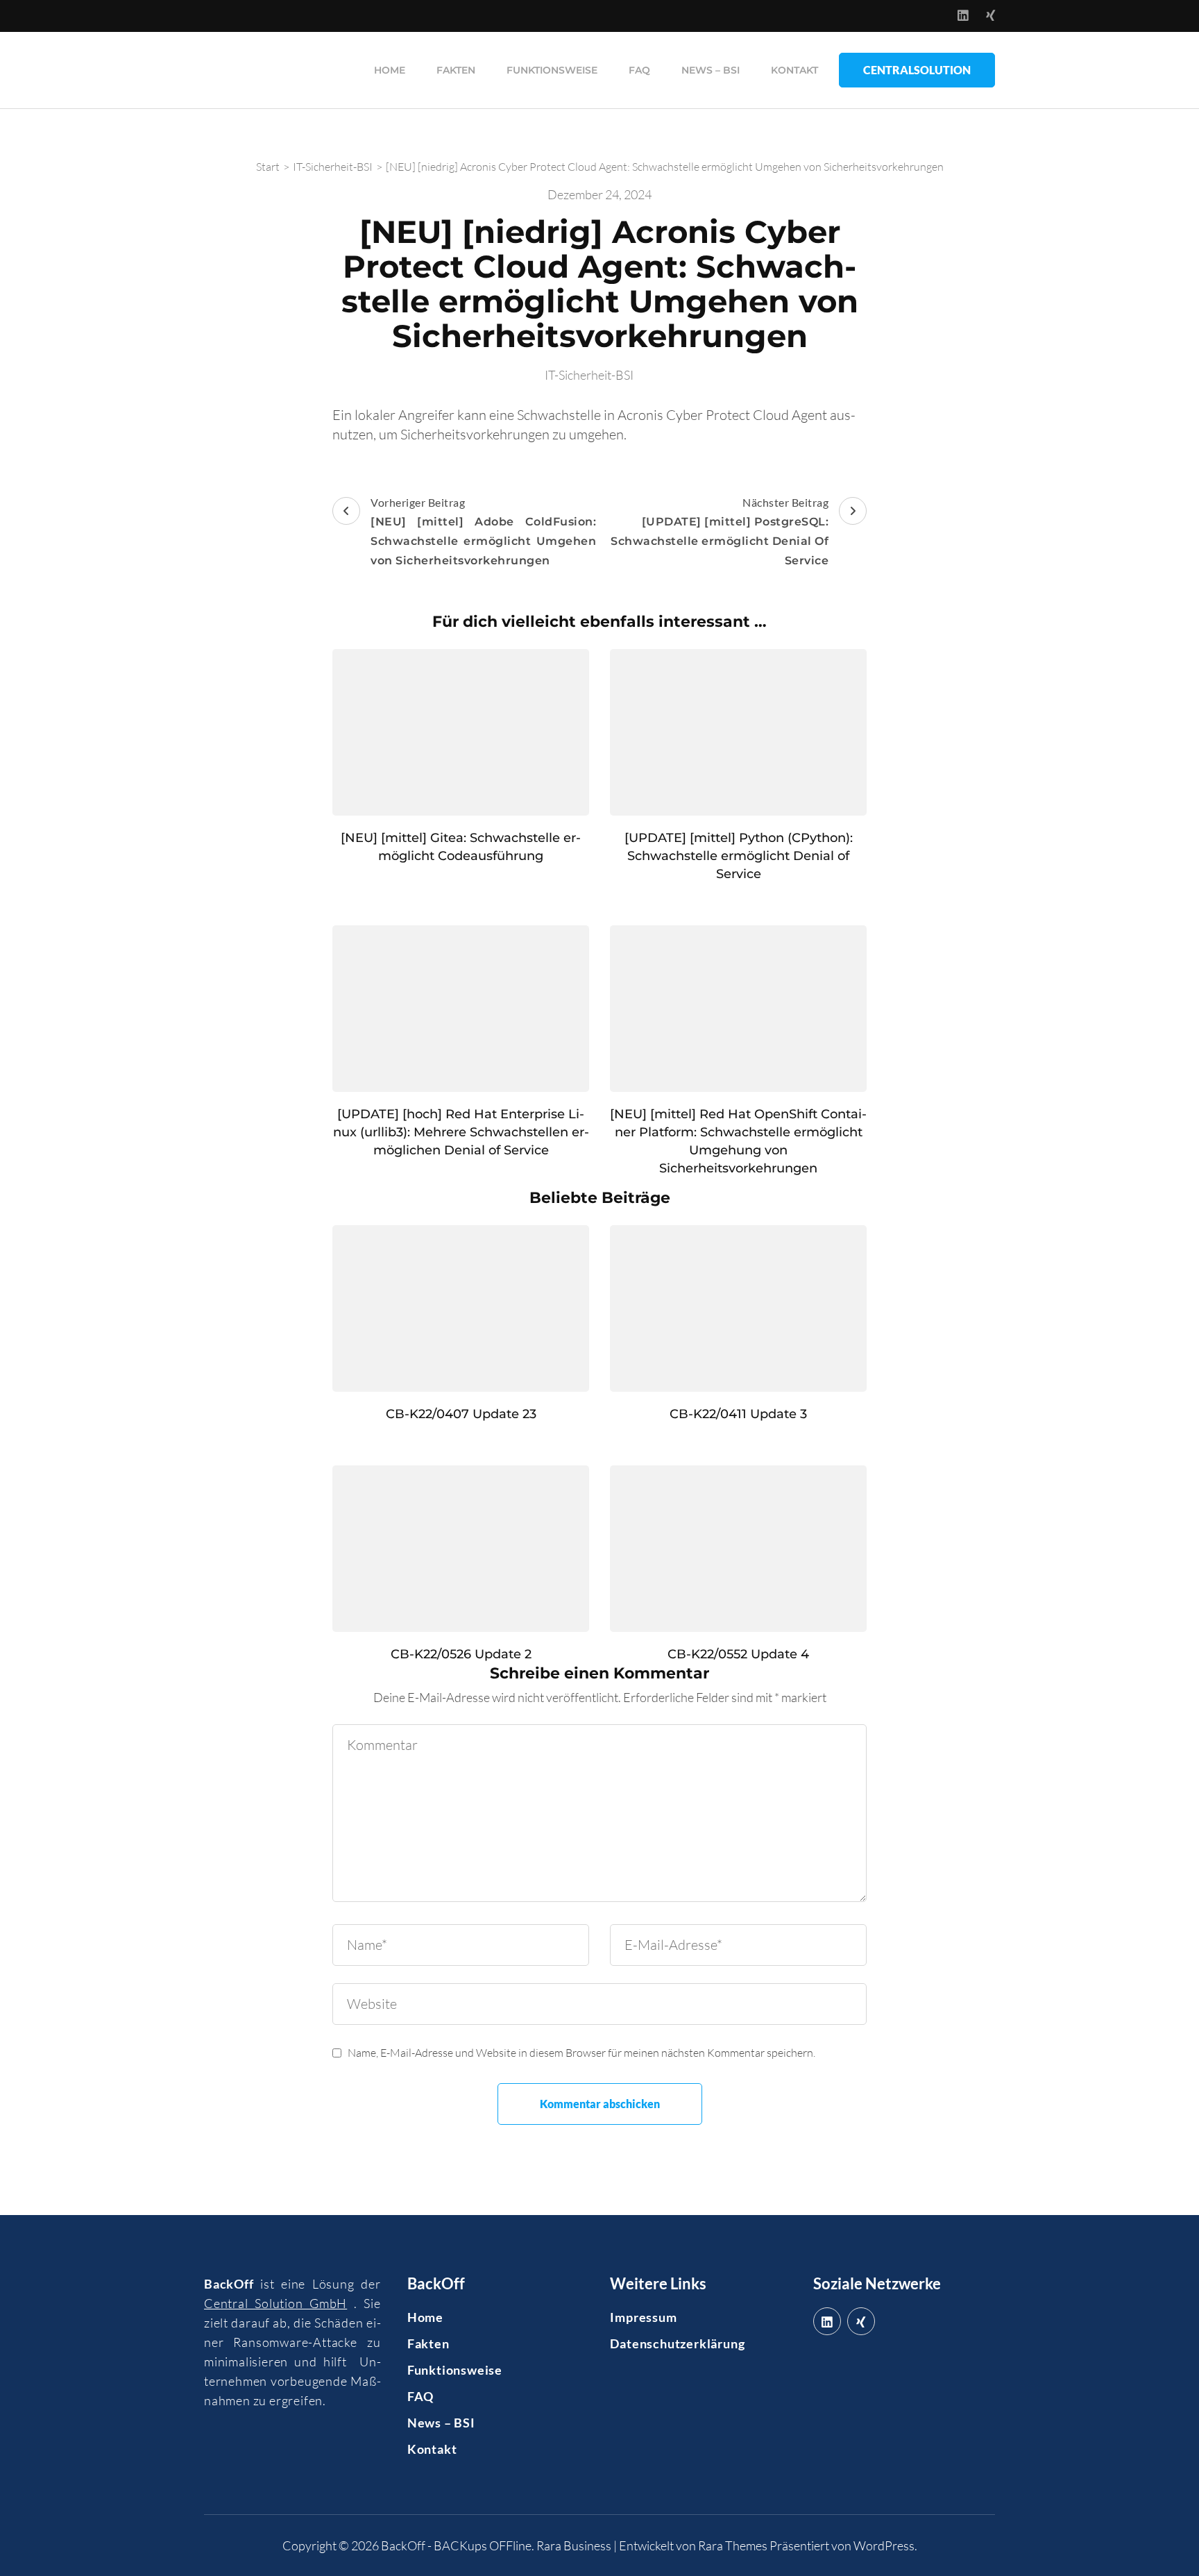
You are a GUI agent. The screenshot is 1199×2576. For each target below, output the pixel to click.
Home (390, 70)
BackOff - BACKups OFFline (456, 2545)
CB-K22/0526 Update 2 (461, 1654)
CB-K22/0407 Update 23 (461, 1414)
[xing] (861, 2321)
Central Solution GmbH (275, 2303)
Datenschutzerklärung (677, 2343)
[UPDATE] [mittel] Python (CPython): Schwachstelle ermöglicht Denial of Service (739, 856)
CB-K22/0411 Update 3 (738, 1414)
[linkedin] (827, 2321)
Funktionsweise (552, 70)
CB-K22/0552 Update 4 (738, 1654)
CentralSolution (917, 70)
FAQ (639, 70)
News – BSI (711, 70)
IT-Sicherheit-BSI (589, 375)
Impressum (643, 2317)
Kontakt (794, 70)
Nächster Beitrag (720, 531)
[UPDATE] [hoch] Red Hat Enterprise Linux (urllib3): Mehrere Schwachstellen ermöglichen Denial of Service (461, 1132)
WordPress (884, 2545)
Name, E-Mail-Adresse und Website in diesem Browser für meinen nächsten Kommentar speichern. (581, 2053)
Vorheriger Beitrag (483, 531)
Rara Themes (733, 2545)
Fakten (456, 70)
